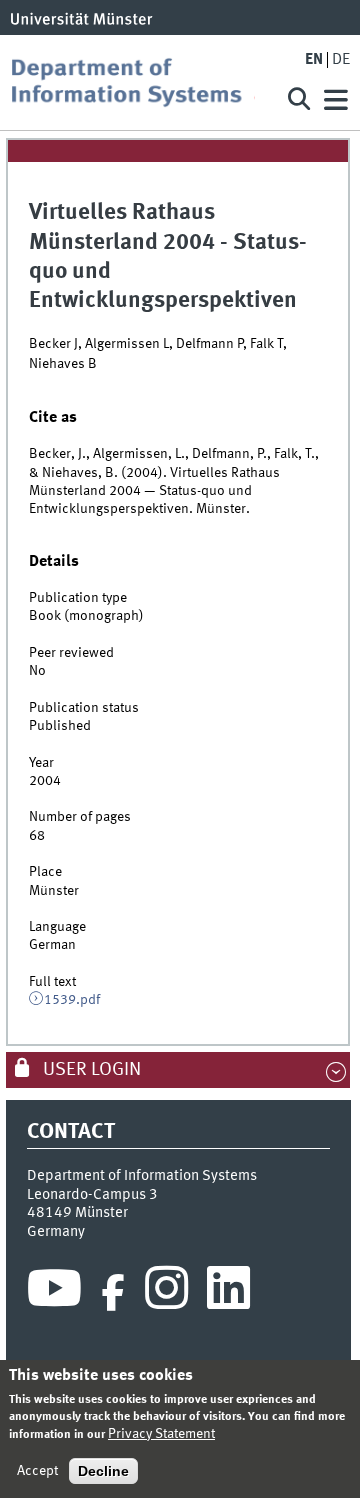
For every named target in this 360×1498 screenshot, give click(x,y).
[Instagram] (166, 1293)
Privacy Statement (161, 1434)
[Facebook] (113, 1293)
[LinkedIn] (228, 1293)
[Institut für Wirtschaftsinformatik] (140, 82)
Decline (103, 1471)
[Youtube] (54, 1293)
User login (90, 1070)
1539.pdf (72, 1000)
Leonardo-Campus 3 (92, 1195)
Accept (37, 1471)
